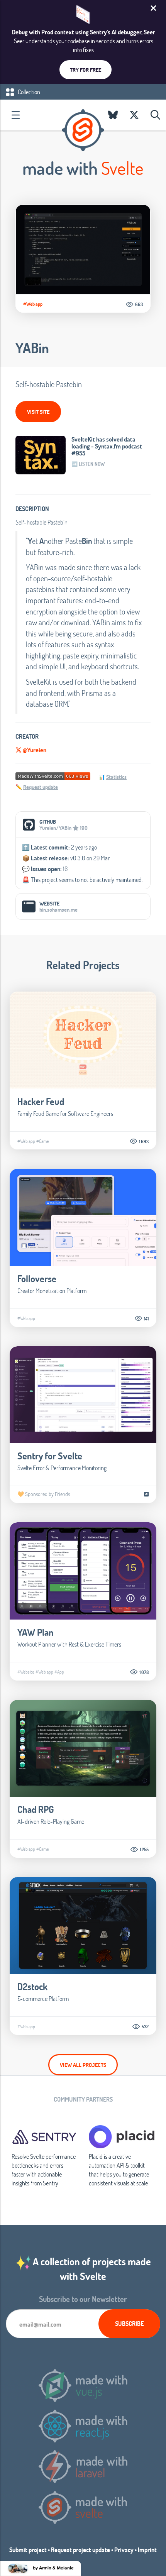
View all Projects (83, 2065)
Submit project (28, 2550)
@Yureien (34, 750)
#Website (26, 1672)
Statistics (116, 777)
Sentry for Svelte (50, 1456)
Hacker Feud (41, 1101)
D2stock (32, 1986)
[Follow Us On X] (134, 115)
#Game (43, 1141)
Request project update (80, 2550)
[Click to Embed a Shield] (53, 776)
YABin (32, 348)
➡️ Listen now (88, 464)
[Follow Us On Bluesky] (113, 115)
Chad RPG (36, 1809)
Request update (41, 787)
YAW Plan (36, 1632)
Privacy (124, 2550)
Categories (15, 115)
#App (59, 1672)
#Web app (33, 304)
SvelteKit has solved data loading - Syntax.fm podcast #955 (107, 446)
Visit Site (38, 412)
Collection (28, 92)
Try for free (86, 70)
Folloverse (37, 1279)
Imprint (147, 2550)
